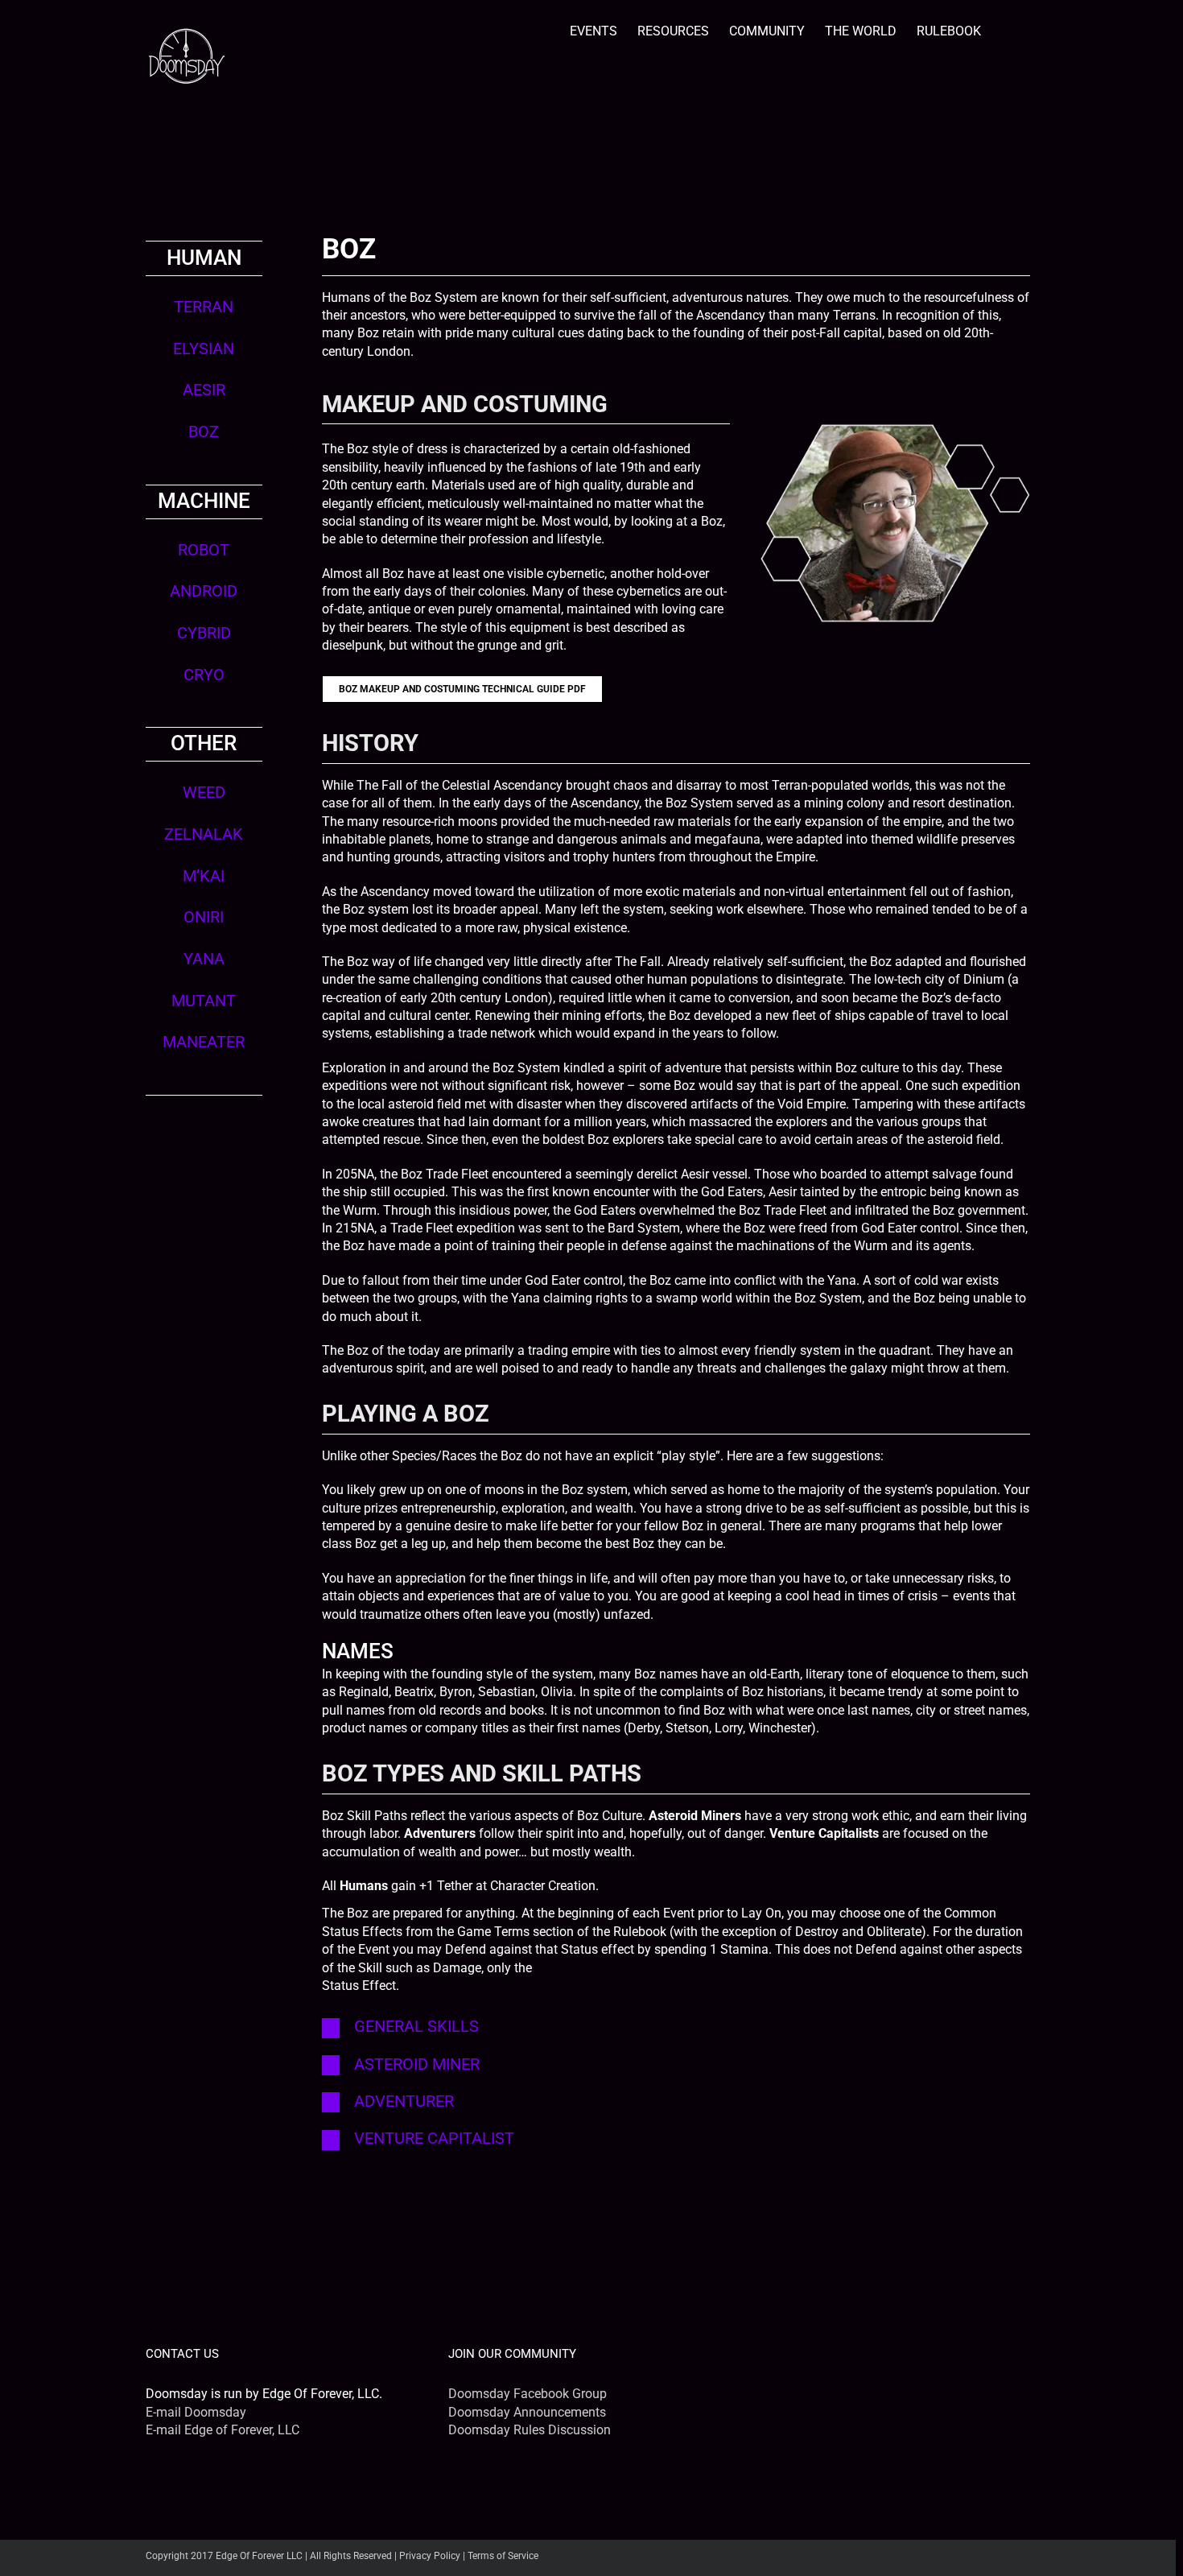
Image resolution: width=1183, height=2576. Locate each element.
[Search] (1006, 29)
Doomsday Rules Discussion (530, 2430)
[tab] (676, 2027)
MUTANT (204, 1001)
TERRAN (204, 307)
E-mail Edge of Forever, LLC (223, 2430)
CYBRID (204, 633)
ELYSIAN (204, 349)
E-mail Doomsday (196, 2412)
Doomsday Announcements (527, 2412)
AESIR (204, 390)
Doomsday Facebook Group (528, 2394)
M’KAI (204, 876)
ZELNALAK (204, 834)
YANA (204, 959)
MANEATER (204, 1042)
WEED (204, 793)
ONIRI (204, 917)
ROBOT (204, 550)
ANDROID (204, 591)
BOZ (204, 432)
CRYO (204, 675)
